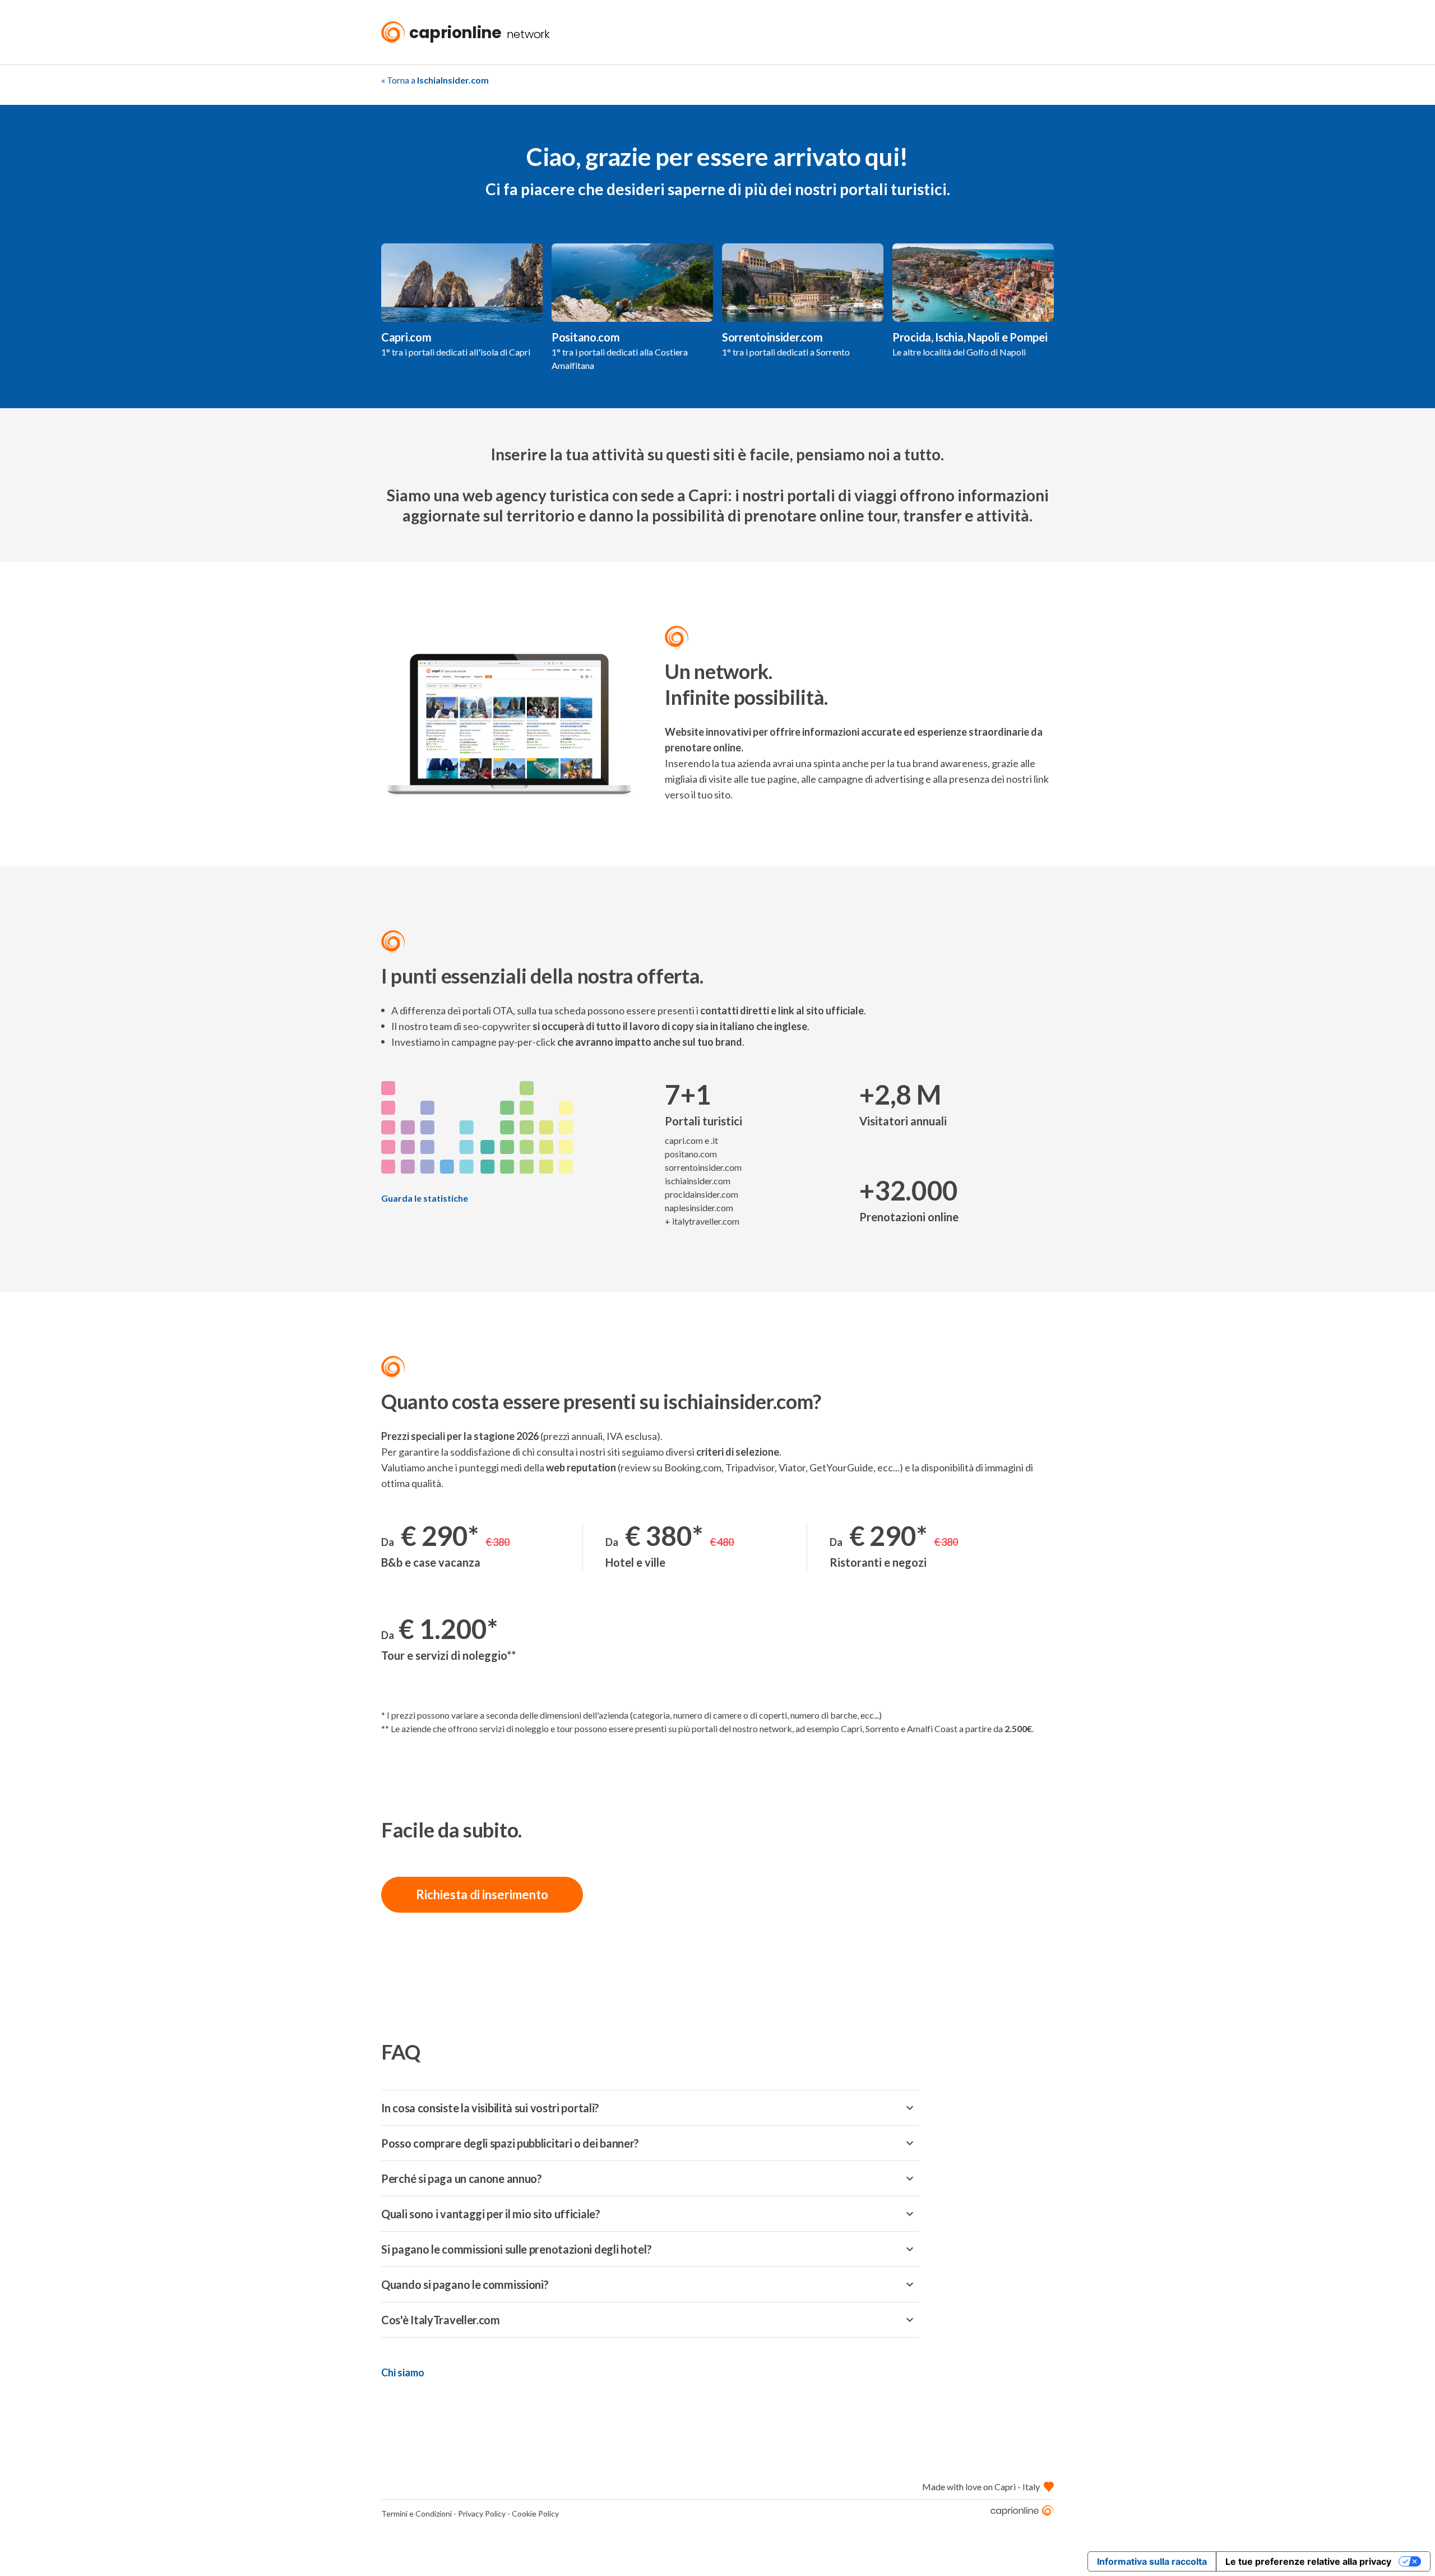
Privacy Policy (482, 2513)
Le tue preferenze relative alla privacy (1308, 2561)
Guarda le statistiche (425, 1198)
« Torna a (435, 80)
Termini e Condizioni (416, 2513)
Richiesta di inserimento (482, 1894)
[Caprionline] (1022, 2513)
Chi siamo (403, 2372)
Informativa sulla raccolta (1152, 2561)
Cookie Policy (535, 2513)
